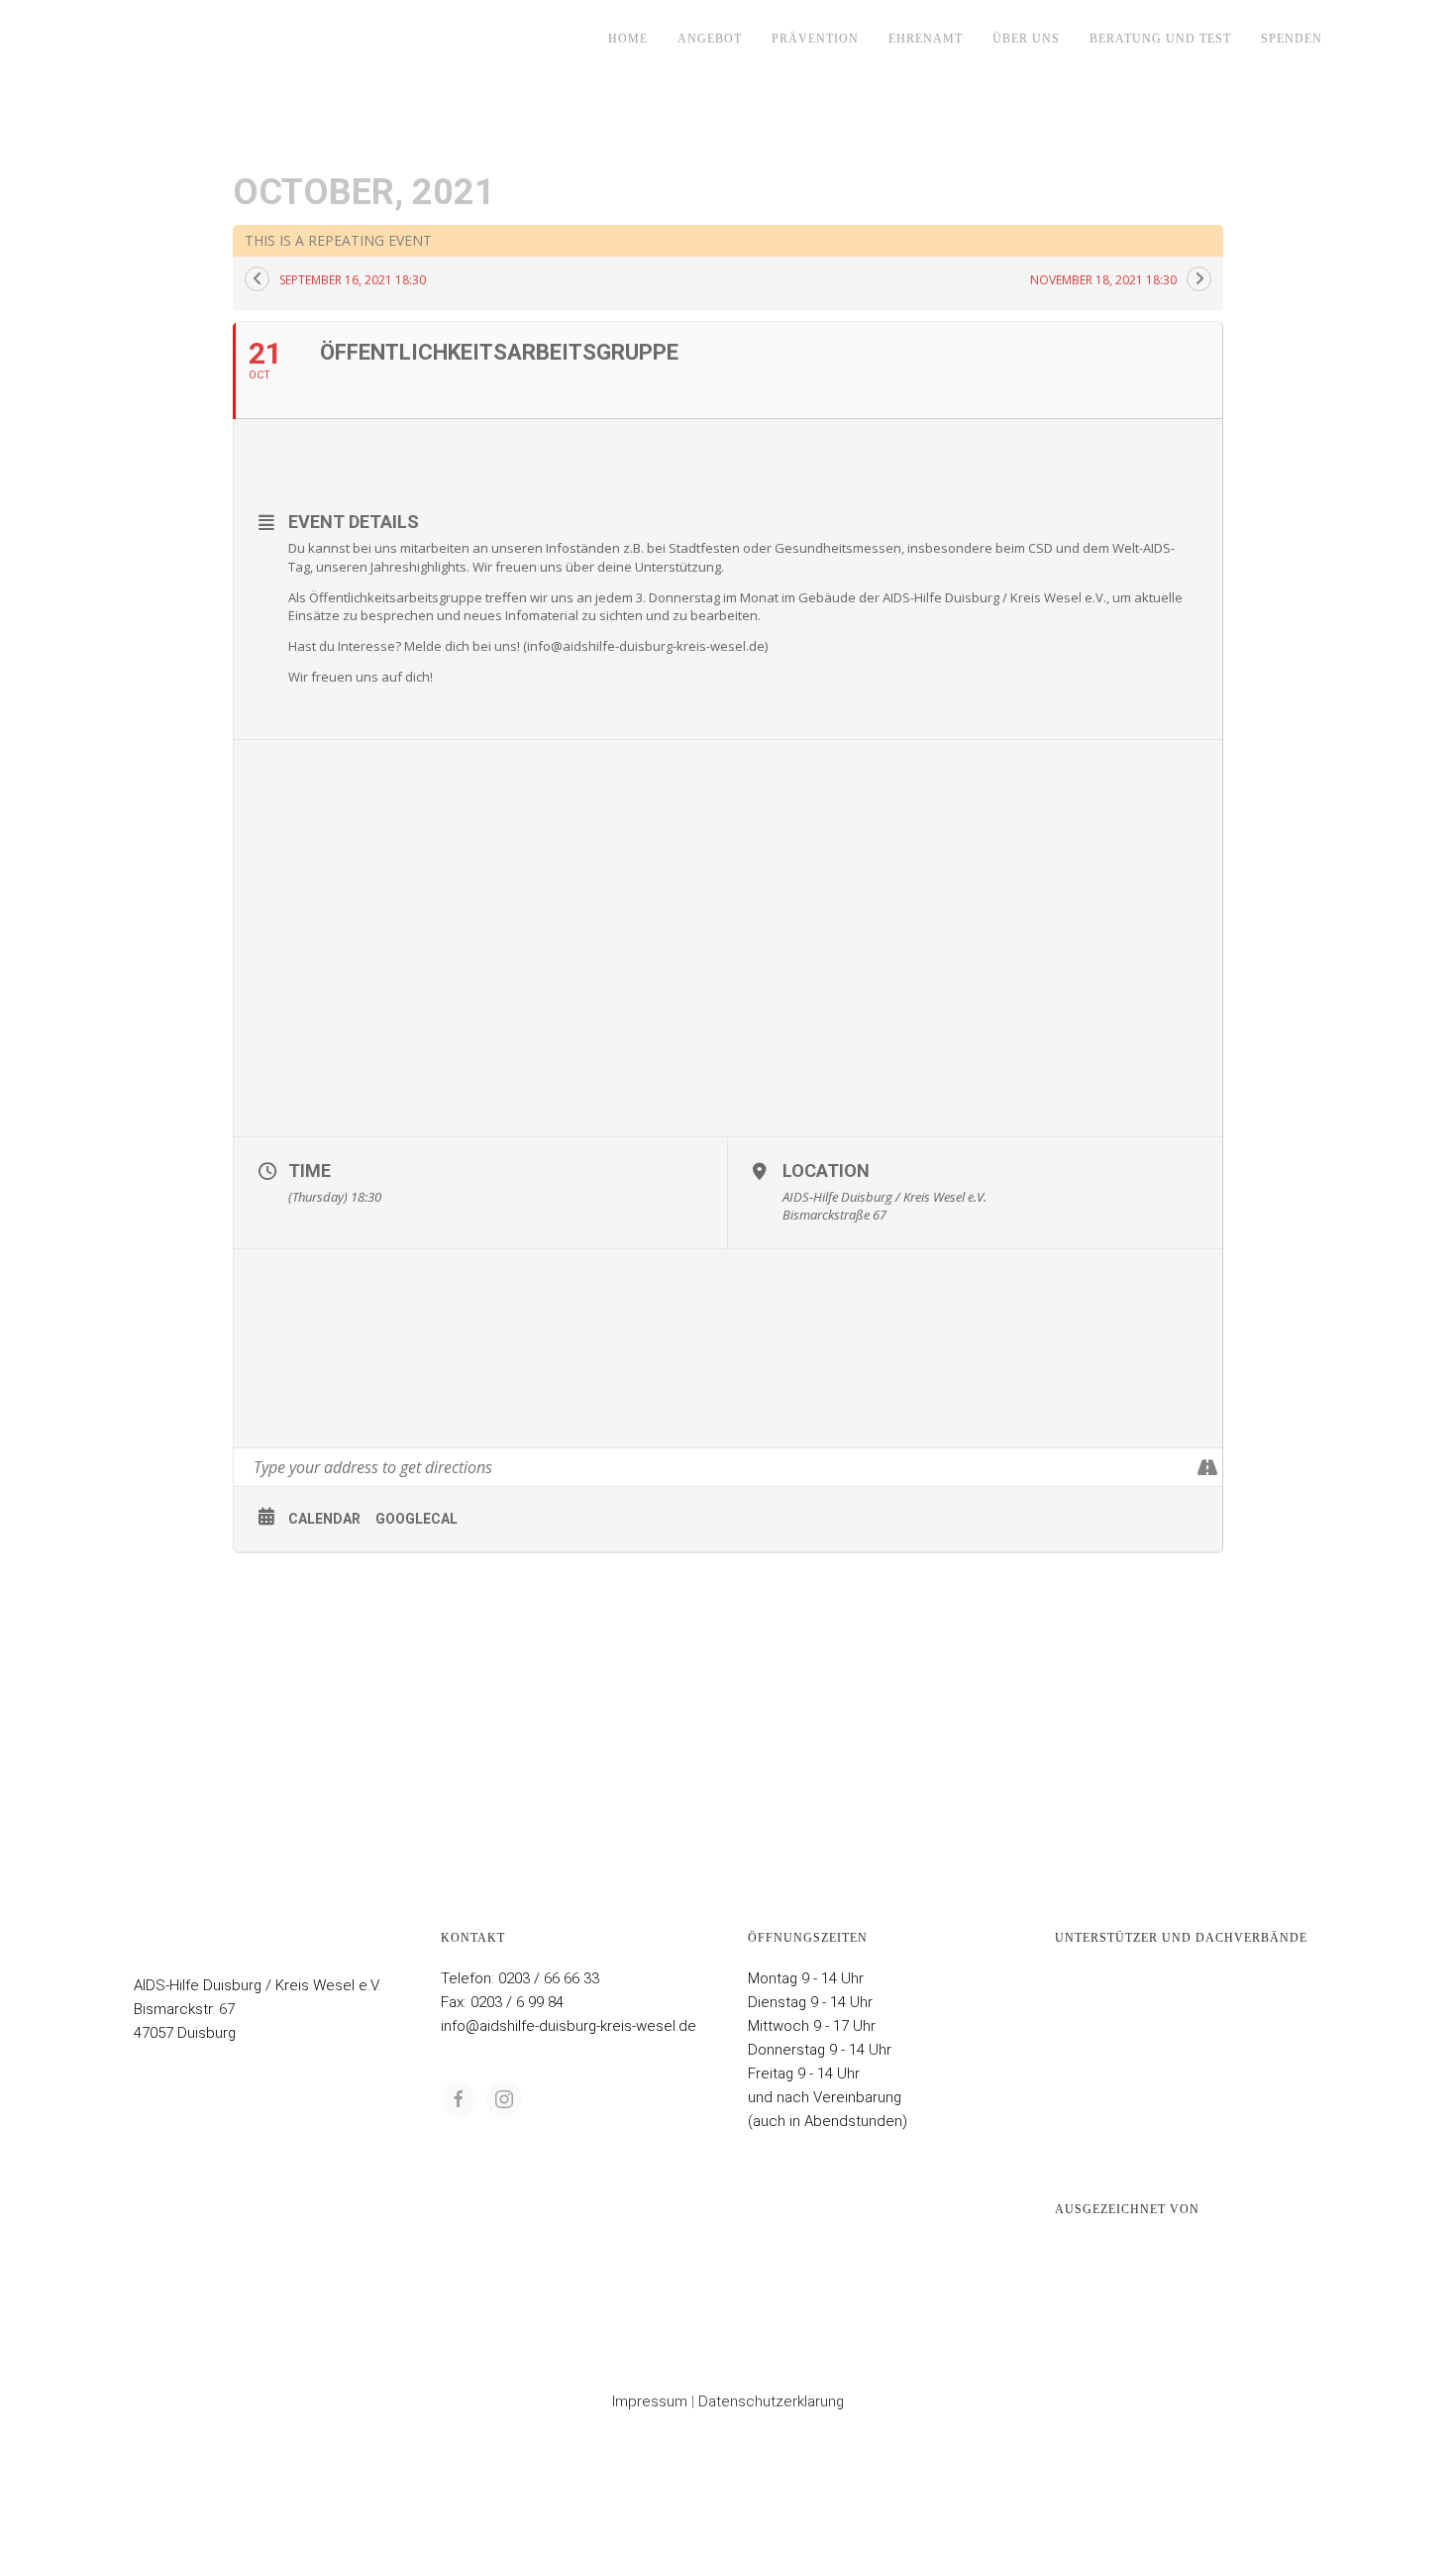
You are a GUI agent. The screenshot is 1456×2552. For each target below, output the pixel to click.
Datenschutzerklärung (771, 2401)
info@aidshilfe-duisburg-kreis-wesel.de (569, 2026)
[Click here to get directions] (1207, 1467)
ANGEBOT (710, 39)
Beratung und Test (1160, 39)
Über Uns (1026, 39)
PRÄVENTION (815, 39)
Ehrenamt (926, 39)
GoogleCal (416, 1519)
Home (628, 39)
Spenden (1292, 39)
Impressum (650, 2401)
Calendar (324, 1519)
